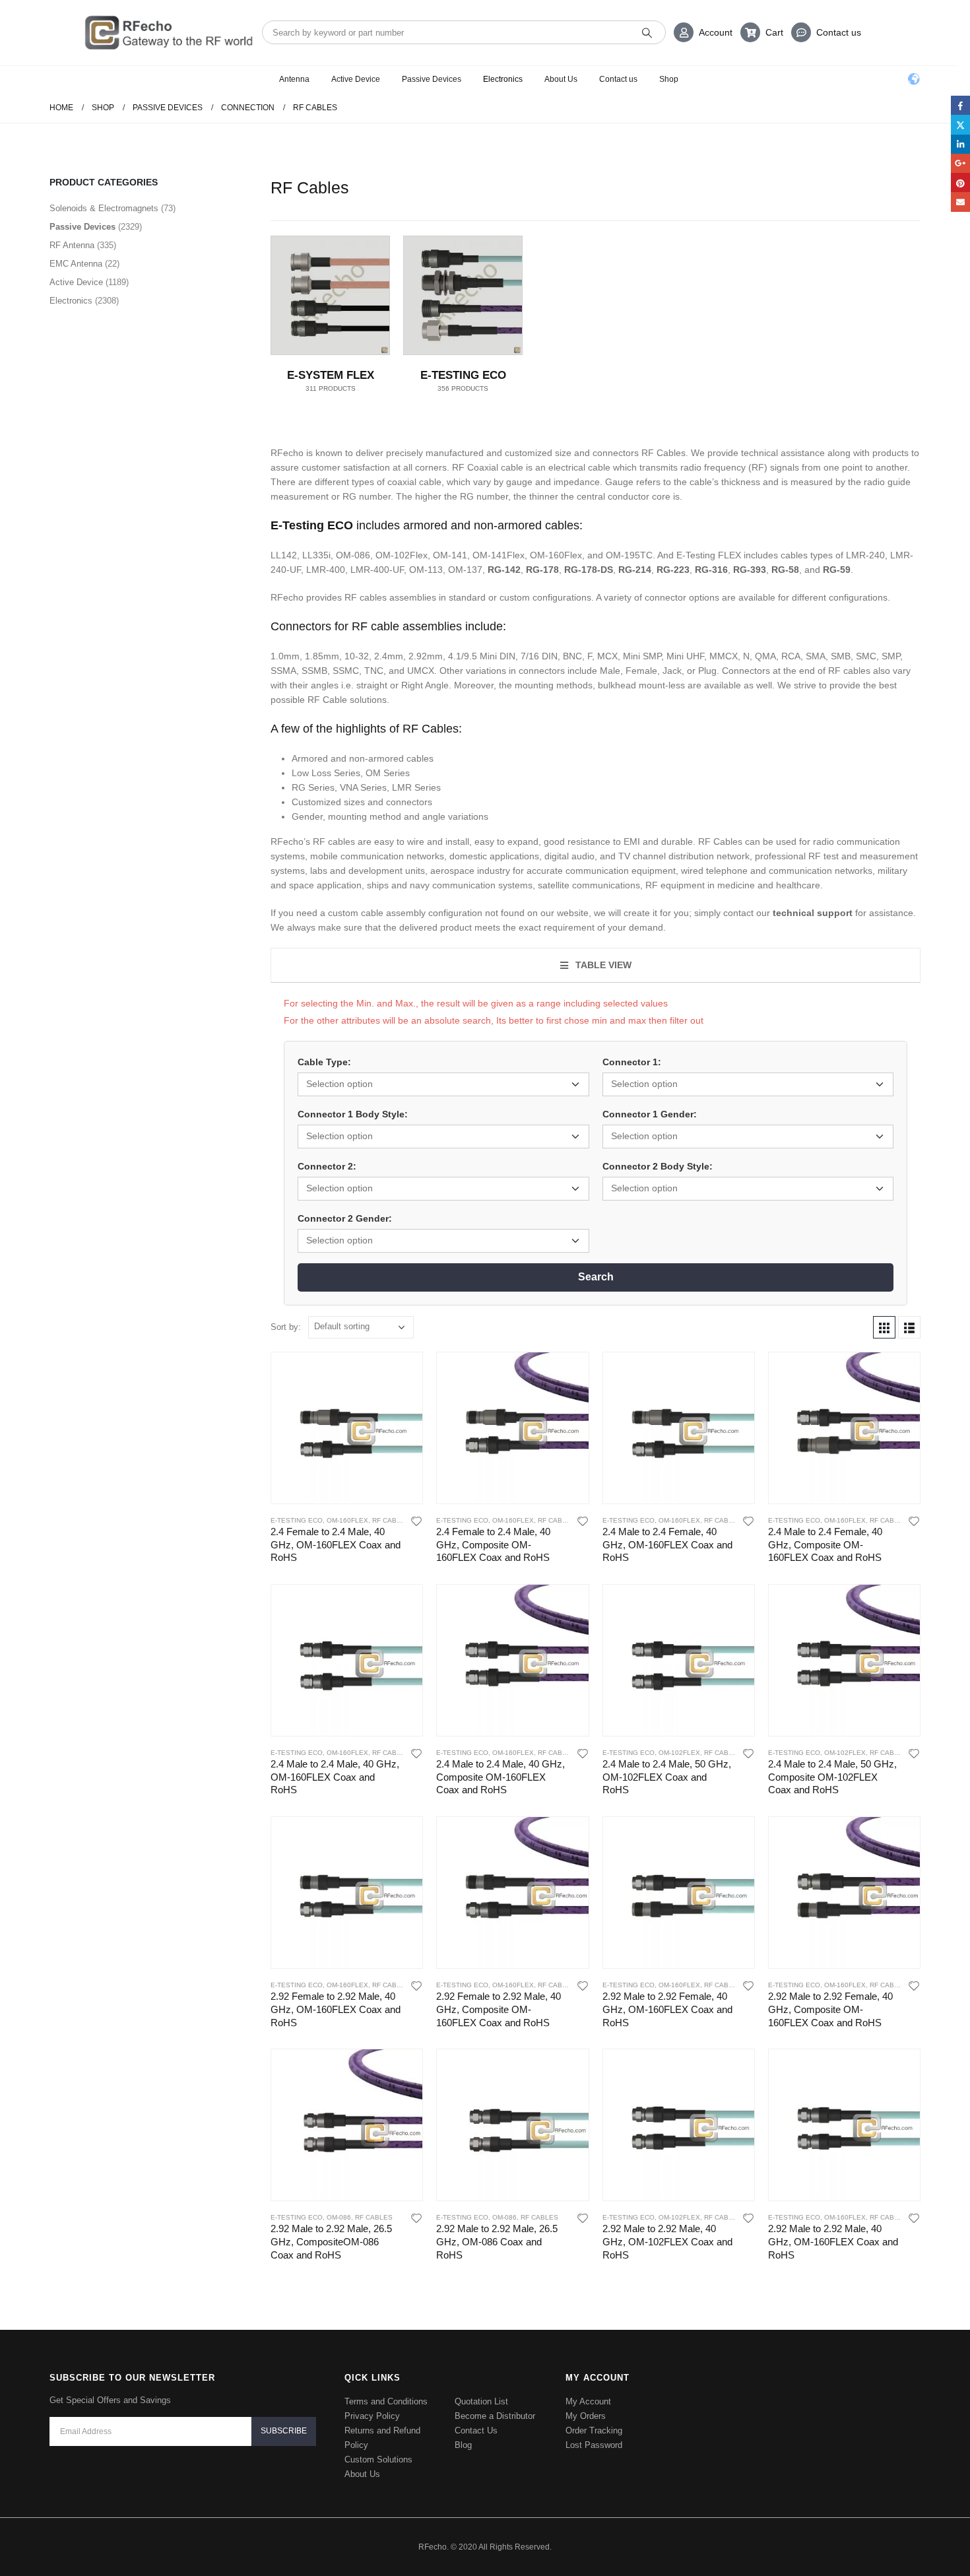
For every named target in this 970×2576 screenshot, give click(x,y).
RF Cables (113, 352)
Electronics (503, 79)
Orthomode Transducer (124, 287)
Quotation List (481, 2401)
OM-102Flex (679, 1753)
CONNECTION (109, 309)
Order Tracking (594, 2430)
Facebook (960, 105)
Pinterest (960, 182)
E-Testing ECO (134, 395)
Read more (401, 1373)
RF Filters (99, 417)
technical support (813, 913)
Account (716, 32)
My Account (588, 2401)
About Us (561, 79)
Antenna (294, 79)
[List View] (909, 1327)
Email (960, 202)
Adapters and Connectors (141, 330)
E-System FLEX (136, 373)
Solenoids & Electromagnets (140, 223)
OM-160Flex (347, 1520)
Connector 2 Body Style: (658, 1166)
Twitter (960, 124)
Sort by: (286, 1327)
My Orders (586, 2416)
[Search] (647, 32)
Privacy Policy (372, 2416)
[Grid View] (884, 1327)
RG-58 (785, 570)
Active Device (356, 79)
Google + (960, 163)
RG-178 (542, 570)
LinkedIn (960, 144)
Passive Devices (432, 79)
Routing (95, 266)
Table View (602, 965)
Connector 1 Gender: (650, 1114)
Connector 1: (632, 1062)
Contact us (839, 32)
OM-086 (339, 2217)
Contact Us (476, 2430)
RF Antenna (95, 439)
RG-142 (504, 570)
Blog (463, 2445)
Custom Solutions (378, 2460)
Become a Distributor (495, 2416)
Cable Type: (324, 1062)
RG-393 (750, 570)
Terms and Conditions (386, 2401)
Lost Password (594, 2445)
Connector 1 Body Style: (353, 1114)
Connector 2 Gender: (345, 1218)
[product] (347, 1428)
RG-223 (673, 570)
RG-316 (711, 570)
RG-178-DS (589, 570)
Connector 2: (327, 1166)
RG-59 (837, 570)
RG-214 (635, 570)
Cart (774, 32)
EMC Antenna (99, 460)
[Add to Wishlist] (417, 1521)
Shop (669, 79)
